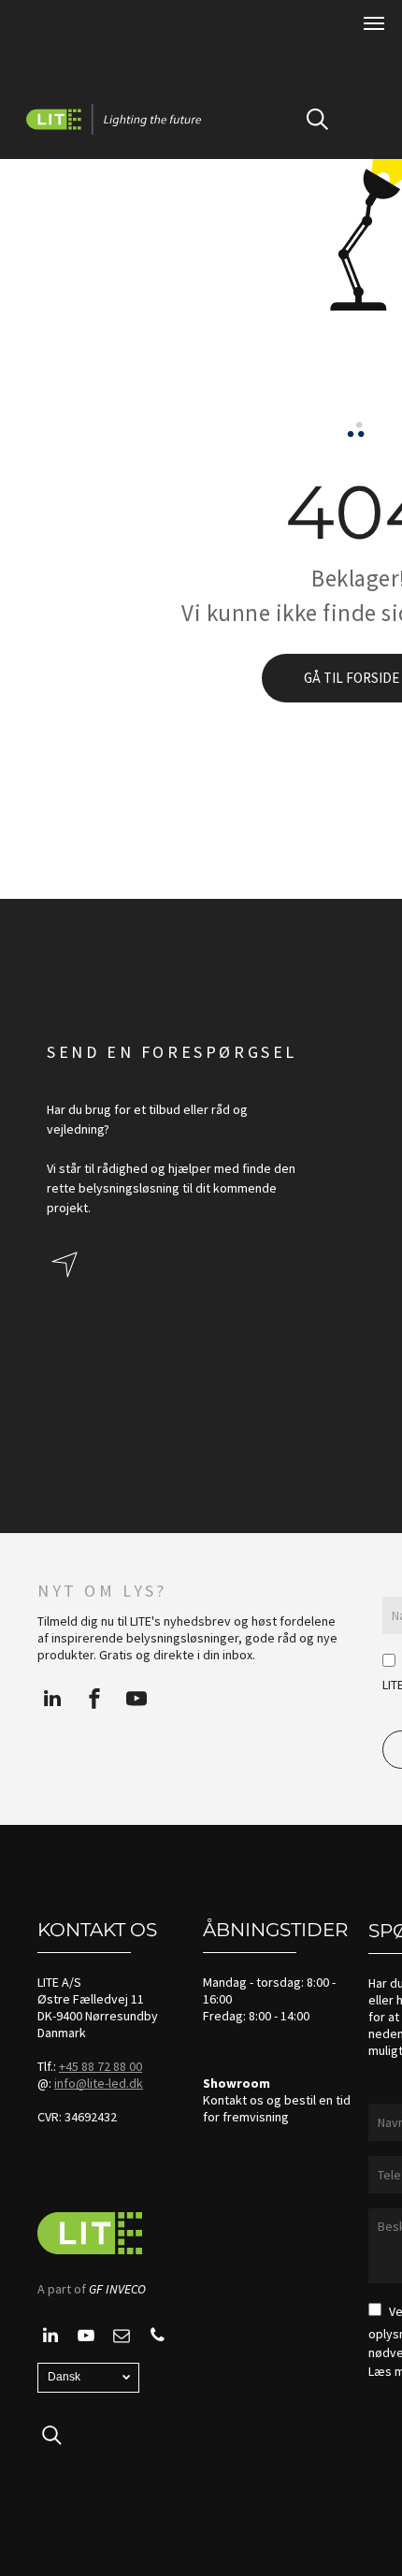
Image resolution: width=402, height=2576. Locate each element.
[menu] (374, 23)
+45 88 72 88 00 (100, 2066)
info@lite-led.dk (99, 2083)
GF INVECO (117, 2289)
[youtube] (136, 1701)
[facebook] (94, 1701)
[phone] (157, 2338)
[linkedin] (52, 1701)
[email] (122, 2338)
